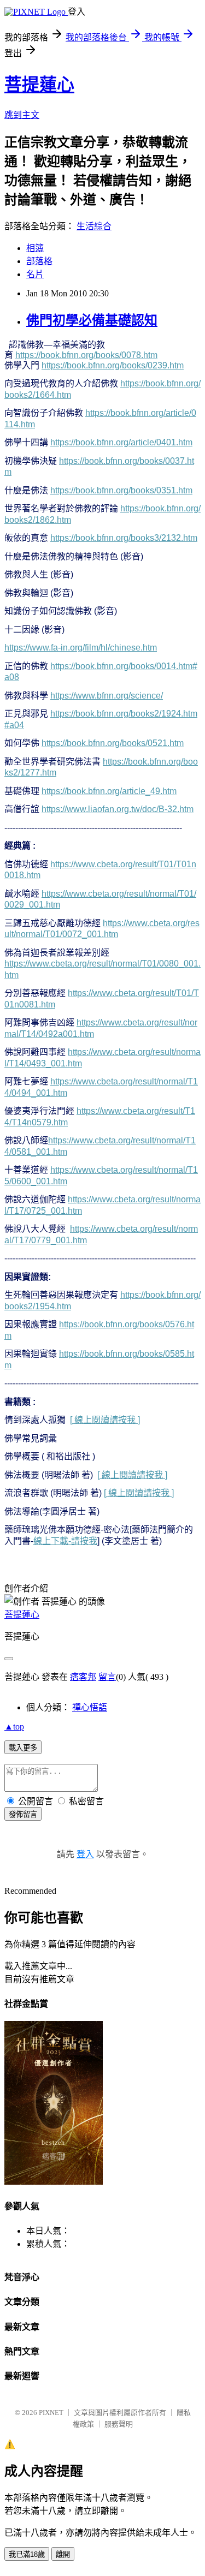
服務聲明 (119, 2424)
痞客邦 (83, 1677)
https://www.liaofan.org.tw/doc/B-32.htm (118, 809)
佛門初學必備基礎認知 (92, 320)
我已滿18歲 (27, 2554)
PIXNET (51, 2413)
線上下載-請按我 (65, 1541)
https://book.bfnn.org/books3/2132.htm (124, 538)
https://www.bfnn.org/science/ (107, 696)
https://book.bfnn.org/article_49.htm (109, 791)
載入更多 (23, 1748)
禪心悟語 (90, 1707)
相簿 (35, 248)
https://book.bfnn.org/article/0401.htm (121, 442)
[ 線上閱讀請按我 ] (105, 1420)
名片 (35, 274)
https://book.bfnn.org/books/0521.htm (113, 743)
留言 (107, 1677)
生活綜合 (94, 226)
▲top (14, 1727)
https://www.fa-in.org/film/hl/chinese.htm (81, 648)
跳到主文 (22, 115)
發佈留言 (23, 1814)
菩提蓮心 (39, 85)
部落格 (39, 261)
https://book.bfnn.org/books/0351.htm (121, 490)
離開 (63, 2554)
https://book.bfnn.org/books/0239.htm (113, 365)
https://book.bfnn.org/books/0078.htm (86, 355)
